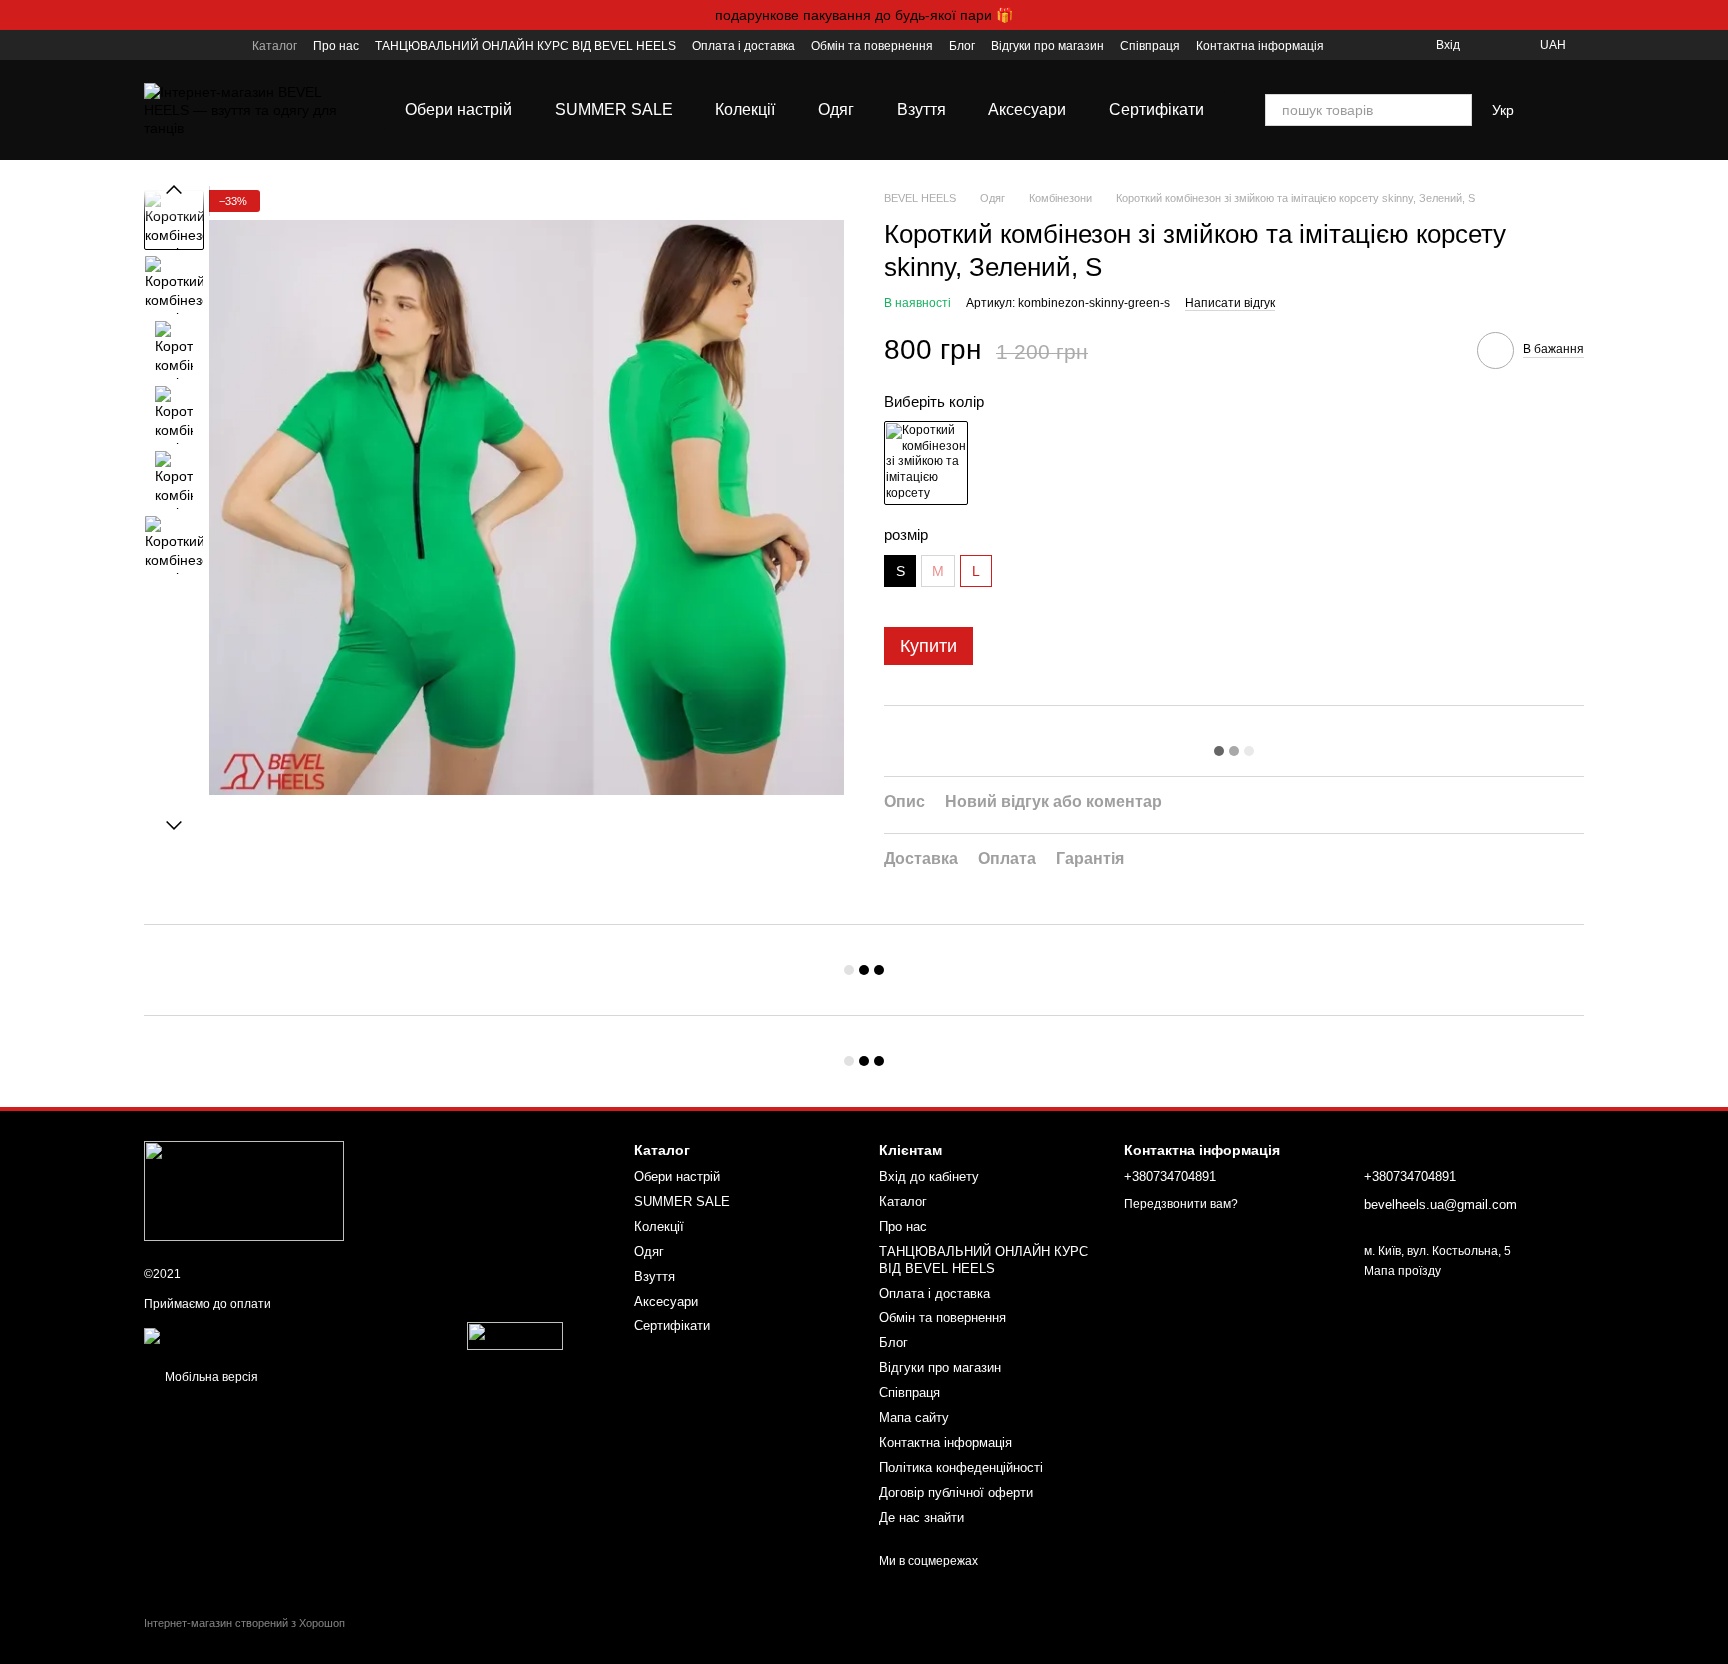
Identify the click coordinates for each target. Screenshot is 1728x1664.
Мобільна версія (210, 1377)
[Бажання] (1488, 45)
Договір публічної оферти (956, 1492)
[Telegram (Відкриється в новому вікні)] (224, 45)
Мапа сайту (914, 1417)
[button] (1712, 15)
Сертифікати (1156, 109)
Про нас (336, 46)
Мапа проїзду (1402, 1271)
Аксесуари (1027, 109)
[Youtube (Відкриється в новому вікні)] (200, 45)
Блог (962, 46)
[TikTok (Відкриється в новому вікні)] (176, 45)
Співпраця (1150, 46)
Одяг (836, 109)
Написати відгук (1230, 303)
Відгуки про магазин (1047, 46)
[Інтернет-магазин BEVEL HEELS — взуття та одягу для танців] (244, 1190)
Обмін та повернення (872, 46)
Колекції (745, 109)
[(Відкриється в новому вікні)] (515, 1336)
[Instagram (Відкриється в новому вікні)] (152, 45)
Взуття (921, 109)
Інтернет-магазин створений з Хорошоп (244, 1623)
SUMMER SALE (614, 109)
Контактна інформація (1260, 46)
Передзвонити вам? (1181, 1204)
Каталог (274, 46)
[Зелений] (926, 463)
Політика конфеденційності (961, 1467)
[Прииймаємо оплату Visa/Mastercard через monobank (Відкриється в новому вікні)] (304, 1336)
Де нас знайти (921, 1517)
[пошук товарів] (1456, 110)
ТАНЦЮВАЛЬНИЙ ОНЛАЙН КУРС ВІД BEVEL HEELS (525, 46)
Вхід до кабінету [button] (929, 1176)
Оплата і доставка (743, 46)
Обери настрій (458, 109)
